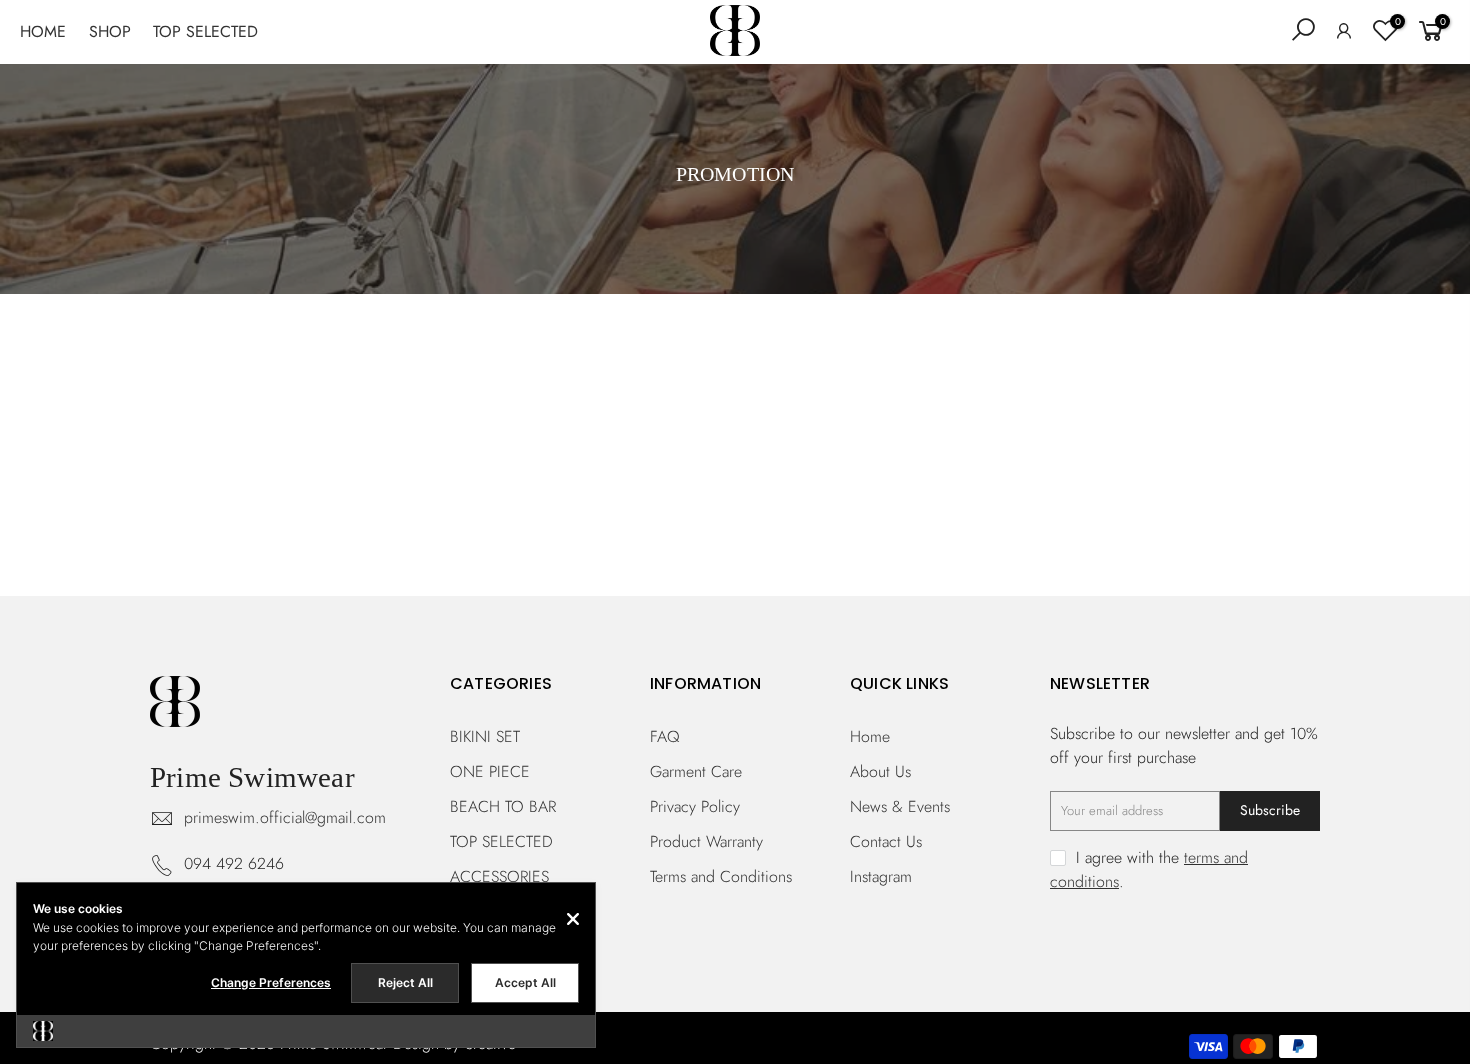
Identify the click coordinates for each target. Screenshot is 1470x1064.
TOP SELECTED (205, 31)
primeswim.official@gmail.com (285, 817)
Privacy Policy (695, 806)
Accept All (525, 982)
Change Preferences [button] (271, 982)
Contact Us (886, 841)
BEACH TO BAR (503, 806)
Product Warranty (706, 841)
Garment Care (696, 771)
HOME (43, 31)
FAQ (665, 736)
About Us (880, 771)
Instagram (881, 876)
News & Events (900, 806)
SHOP (110, 31)
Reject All (405, 982)
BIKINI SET (485, 736)
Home (870, 736)
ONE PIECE (490, 771)
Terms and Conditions (721, 876)
